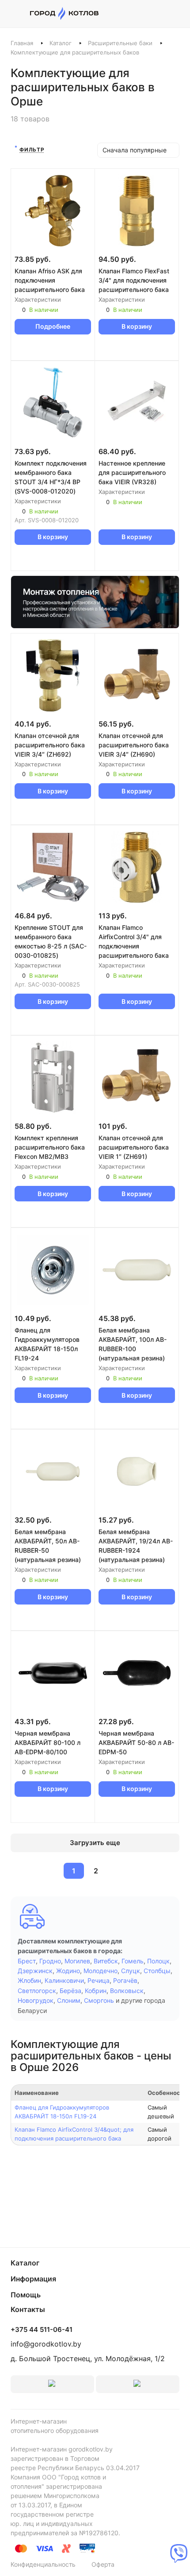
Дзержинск (35, 1971)
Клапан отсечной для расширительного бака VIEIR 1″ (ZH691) (134, 1147)
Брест (27, 1961)
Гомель (133, 1961)
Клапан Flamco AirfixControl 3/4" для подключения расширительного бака (134, 941)
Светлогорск (37, 1991)
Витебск (106, 1961)
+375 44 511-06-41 (42, 2330)
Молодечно (101, 1971)
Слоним (69, 2000)
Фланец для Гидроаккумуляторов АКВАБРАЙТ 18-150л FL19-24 (47, 1344)
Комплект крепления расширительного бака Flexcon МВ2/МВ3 (50, 1147)
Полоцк (158, 1961)
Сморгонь (99, 2000)
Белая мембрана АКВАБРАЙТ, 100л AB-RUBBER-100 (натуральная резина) (133, 1344)
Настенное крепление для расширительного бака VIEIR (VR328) (132, 472)
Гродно (50, 1961)
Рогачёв (125, 1980)
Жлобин (29, 1980)
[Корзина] (175, 14)
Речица (99, 1980)
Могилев (77, 1961)
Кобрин (96, 1991)
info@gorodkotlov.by (46, 2344)
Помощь (26, 2295)
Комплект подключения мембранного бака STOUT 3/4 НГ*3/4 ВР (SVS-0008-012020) (51, 477)
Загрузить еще (95, 1843)
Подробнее (53, 326)
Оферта (103, 2564)
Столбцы (157, 1971)
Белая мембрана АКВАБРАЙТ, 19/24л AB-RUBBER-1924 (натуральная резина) (136, 1546)
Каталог (61, 43)
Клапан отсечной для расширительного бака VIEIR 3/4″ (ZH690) (134, 745)
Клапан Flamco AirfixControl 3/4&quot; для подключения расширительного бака (74, 2134)
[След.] (117, 1871)
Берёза (70, 1991)
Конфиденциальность (43, 2564)
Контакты (28, 2309)
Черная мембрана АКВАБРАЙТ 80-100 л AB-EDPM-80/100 (47, 1743)
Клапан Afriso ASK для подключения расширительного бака (50, 280)
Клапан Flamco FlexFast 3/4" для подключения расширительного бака (134, 280)
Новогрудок (36, 2000)
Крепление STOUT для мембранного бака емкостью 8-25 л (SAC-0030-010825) (51, 941)
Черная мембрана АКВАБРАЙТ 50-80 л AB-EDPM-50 (136, 1743)
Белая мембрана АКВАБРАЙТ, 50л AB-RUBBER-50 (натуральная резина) (48, 1546)
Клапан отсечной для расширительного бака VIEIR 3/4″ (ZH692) (50, 745)
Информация (33, 2279)
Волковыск (127, 1991)
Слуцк (131, 1971)
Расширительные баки (120, 43)
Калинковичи (64, 1980)
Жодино (68, 1971)
